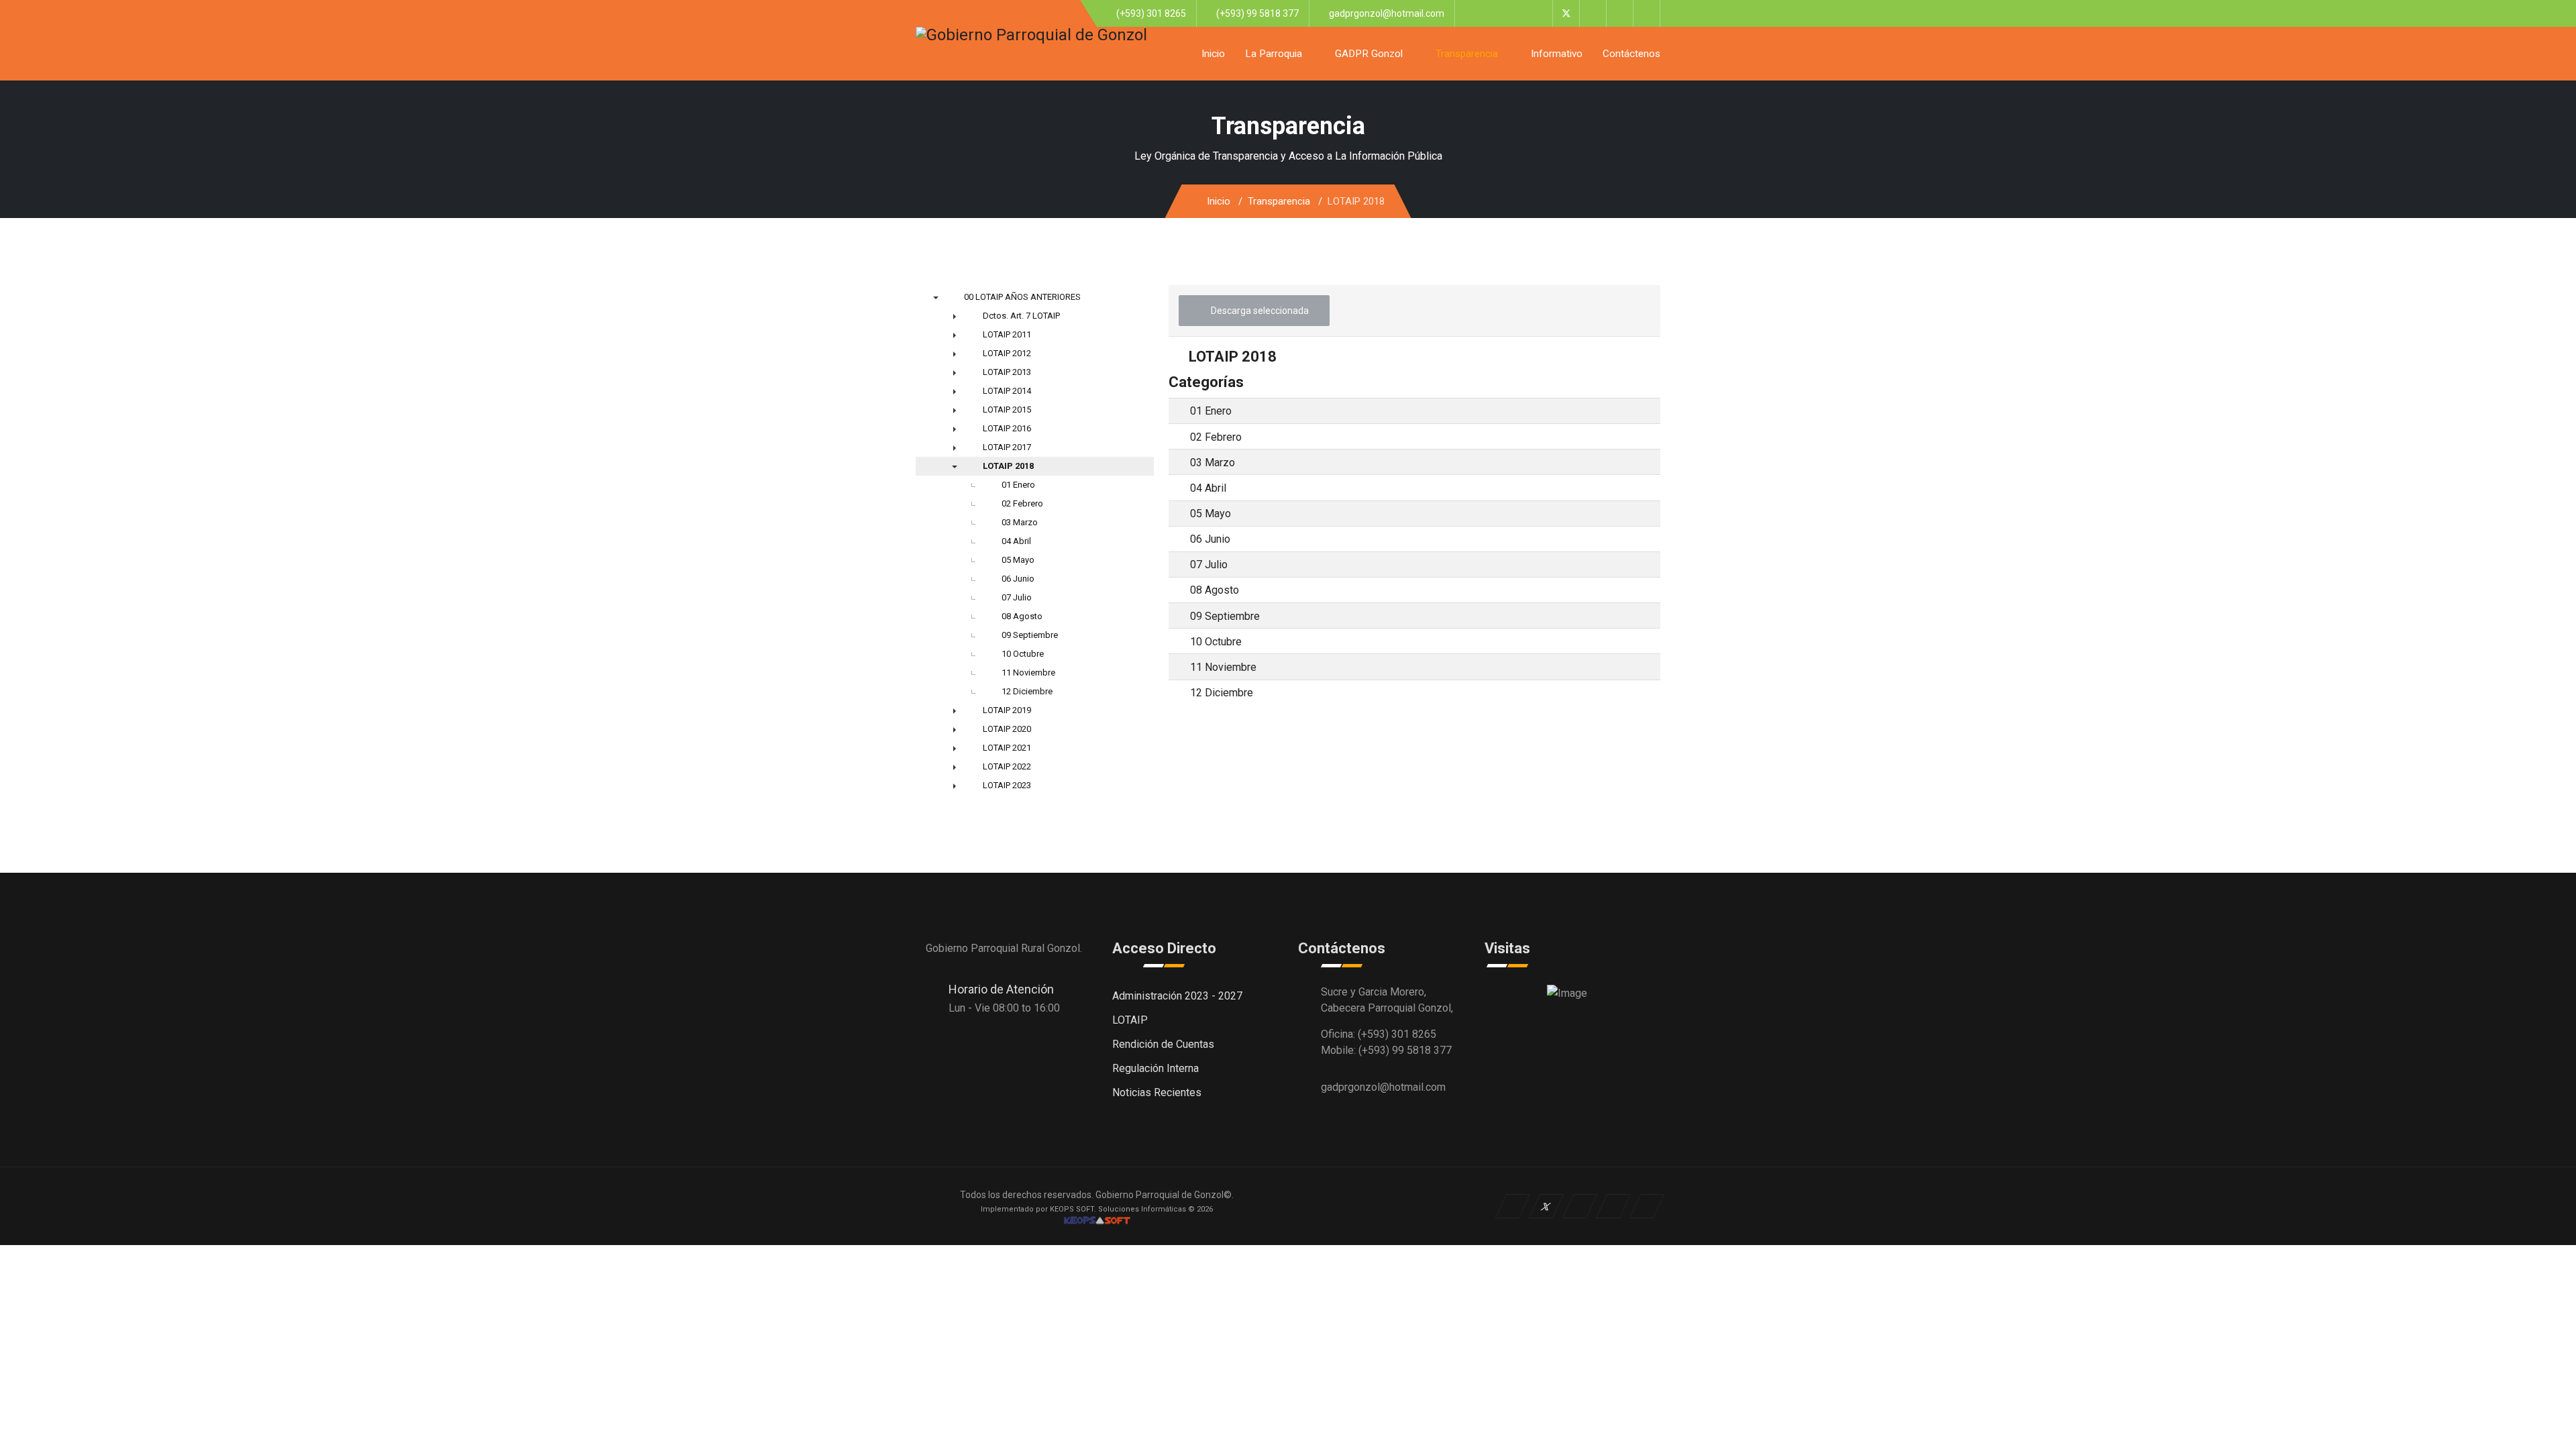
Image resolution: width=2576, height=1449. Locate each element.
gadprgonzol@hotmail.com (1387, 13)
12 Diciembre (1222, 693)
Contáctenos (1631, 54)
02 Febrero (1216, 436)
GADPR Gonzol (1369, 54)
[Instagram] (1647, 13)
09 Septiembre (1225, 615)
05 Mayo (1211, 514)
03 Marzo (1213, 462)
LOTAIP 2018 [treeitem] (1008, 466)
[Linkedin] (1620, 13)
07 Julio (1209, 565)
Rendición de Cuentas (1163, 1044)
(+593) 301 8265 (1151, 13)
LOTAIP (1130, 1020)
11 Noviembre (1223, 667)
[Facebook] (1539, 13)
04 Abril (1208, 488)
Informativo (1557, 54)
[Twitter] (1566, 13)
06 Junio (1210, 539)
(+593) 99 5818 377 (1257, 13)
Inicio (1213, 54)
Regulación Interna (1156, 1068)
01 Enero (1211, 411)
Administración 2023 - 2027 (1177, 996)
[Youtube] (1593, 13)
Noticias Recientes (1157, 1092)
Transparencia (1467, 54)
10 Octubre (1216, 641)
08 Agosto (1215, 590)
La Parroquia (1274, 54)
